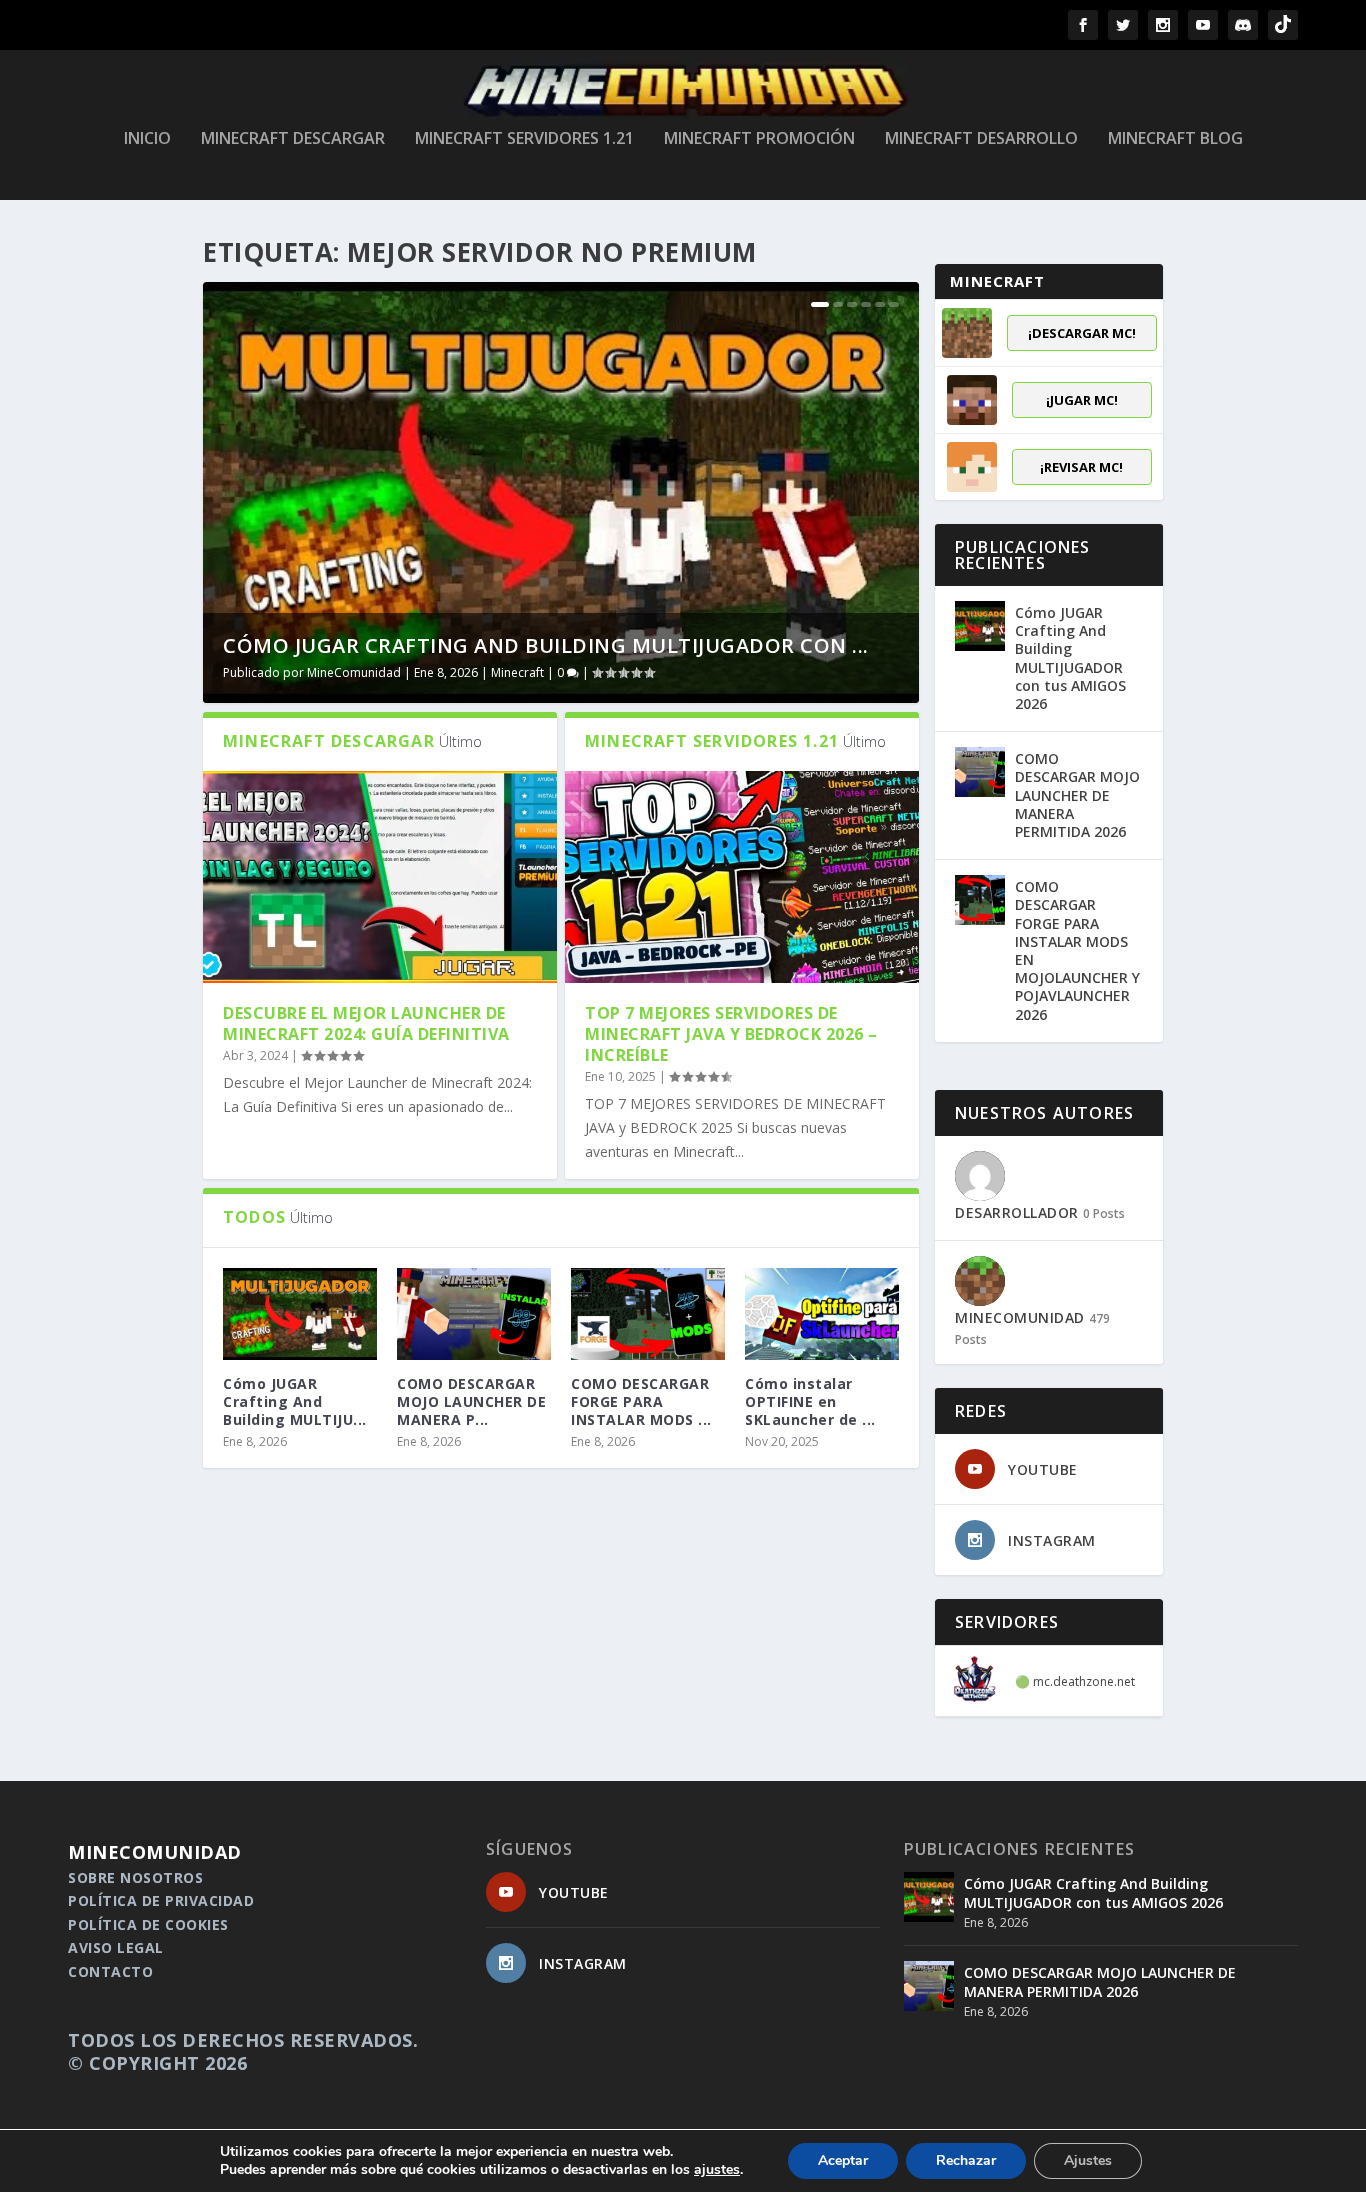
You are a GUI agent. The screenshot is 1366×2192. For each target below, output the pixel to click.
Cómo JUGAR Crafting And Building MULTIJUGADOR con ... (546, 645)
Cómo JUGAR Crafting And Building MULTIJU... (295, 1401)
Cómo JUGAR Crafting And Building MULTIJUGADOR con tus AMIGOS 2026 (1070, 658)
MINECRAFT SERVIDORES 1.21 (524, 139)
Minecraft (517, 672)
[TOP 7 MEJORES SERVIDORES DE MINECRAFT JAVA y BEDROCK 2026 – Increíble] (742, 877)
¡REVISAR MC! (1081, 467)
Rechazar (966, 2160)
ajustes (717, 2170)
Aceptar (843, 2160)
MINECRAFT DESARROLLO (981, 139)
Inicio (147, 139)
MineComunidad (354, 672)
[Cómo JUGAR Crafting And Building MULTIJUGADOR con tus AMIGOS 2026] (980, 626)
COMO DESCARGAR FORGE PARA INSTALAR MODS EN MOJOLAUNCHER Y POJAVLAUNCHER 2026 (1077, 950)
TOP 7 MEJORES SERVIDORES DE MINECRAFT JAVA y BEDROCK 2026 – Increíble (731, 1034)
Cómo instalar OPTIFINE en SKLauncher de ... (810, 1401)
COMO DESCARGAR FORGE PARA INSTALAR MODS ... (641, 1401)
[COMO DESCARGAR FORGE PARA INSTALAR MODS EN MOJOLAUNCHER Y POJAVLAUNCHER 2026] (648, 1314)
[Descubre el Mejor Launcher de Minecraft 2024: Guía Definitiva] (380, 877)
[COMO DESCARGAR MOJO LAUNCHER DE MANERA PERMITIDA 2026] (474, 1314)
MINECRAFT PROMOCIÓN (759, 139)
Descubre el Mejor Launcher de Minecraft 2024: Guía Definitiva (366, 1023)
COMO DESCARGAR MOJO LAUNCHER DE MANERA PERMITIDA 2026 (1077, 795)
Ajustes (1088, 2160)
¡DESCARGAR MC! (1082, 333)
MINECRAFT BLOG (1175, 139)
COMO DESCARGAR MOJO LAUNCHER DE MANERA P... (471, 1401)
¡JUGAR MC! (1082, 400)
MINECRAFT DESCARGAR (293, 139)
